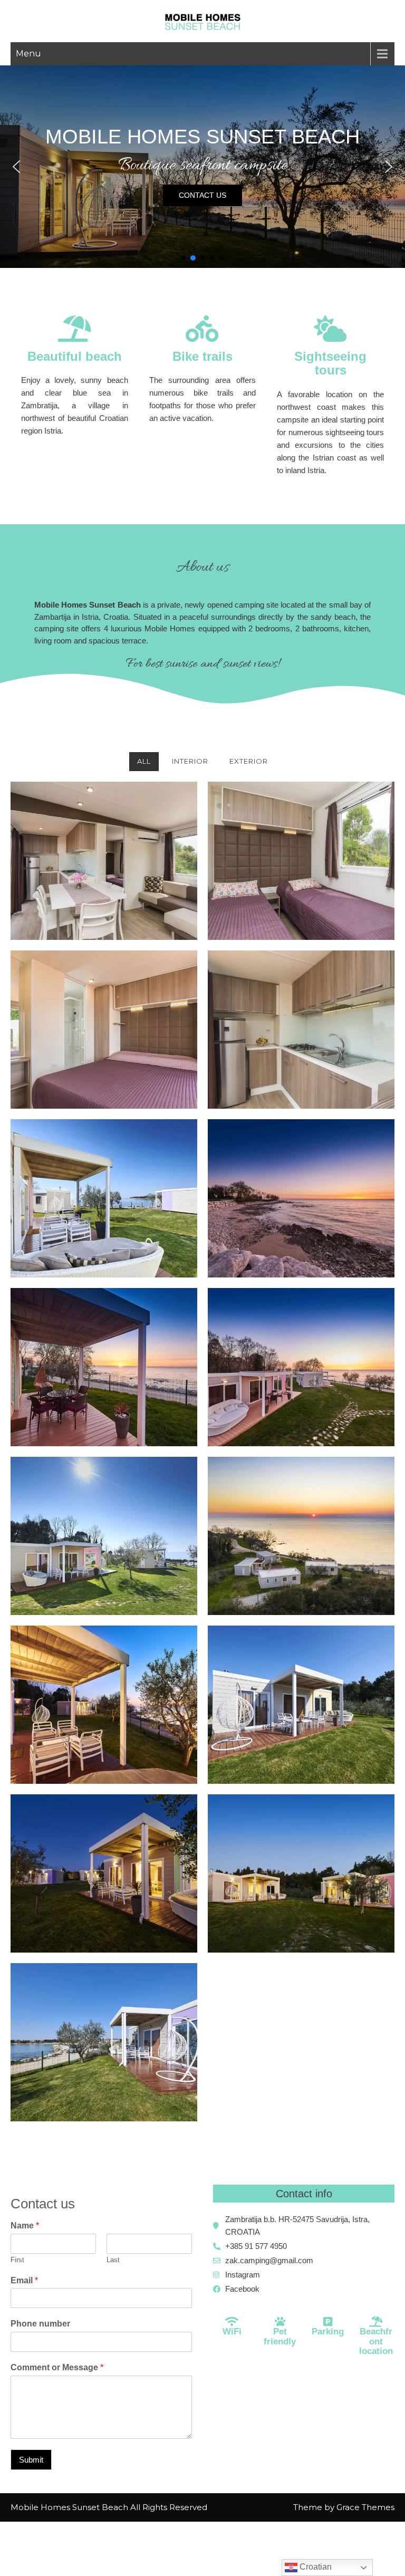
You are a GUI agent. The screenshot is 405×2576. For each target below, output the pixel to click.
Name (25, 2226)
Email (24, 2280)
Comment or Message (57, 2367)
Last (113, 2260)
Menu (28, 54)
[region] (202, 167)
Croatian (315, 2567)
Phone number (40, 2324)
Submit (31, 2460)
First (17, 2260)
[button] (16, 167)
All (144, 761)
